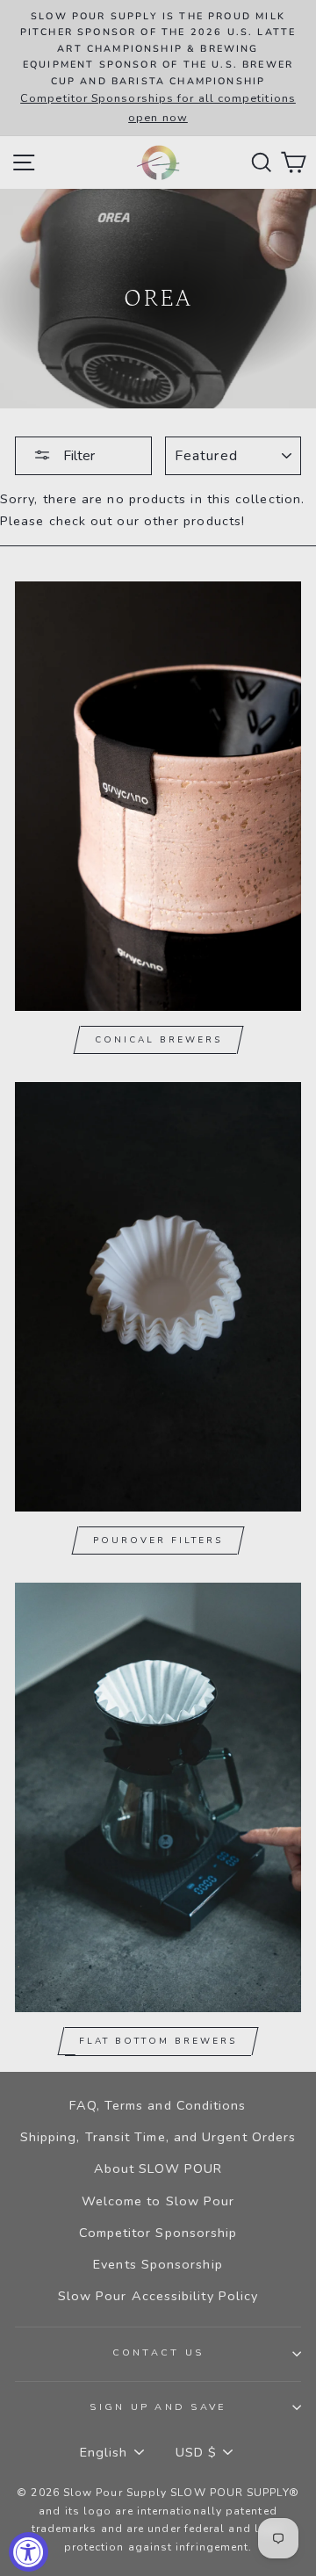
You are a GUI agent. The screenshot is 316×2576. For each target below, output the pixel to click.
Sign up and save (158, 2407)
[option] (158, 68)
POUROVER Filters (158, 1541)
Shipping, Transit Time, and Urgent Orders (158, 2137)
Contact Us (158, 2352)
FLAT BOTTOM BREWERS (158, 2041)
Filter (77, 456)
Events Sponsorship (158, 2264)
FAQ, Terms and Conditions (158, 2105)
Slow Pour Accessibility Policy (158, 2296)
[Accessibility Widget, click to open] (29, 2552)
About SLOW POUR (158, 2168)
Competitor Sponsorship (158, 2233)
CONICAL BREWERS (158, 1040)
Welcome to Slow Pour (158, 2201)
